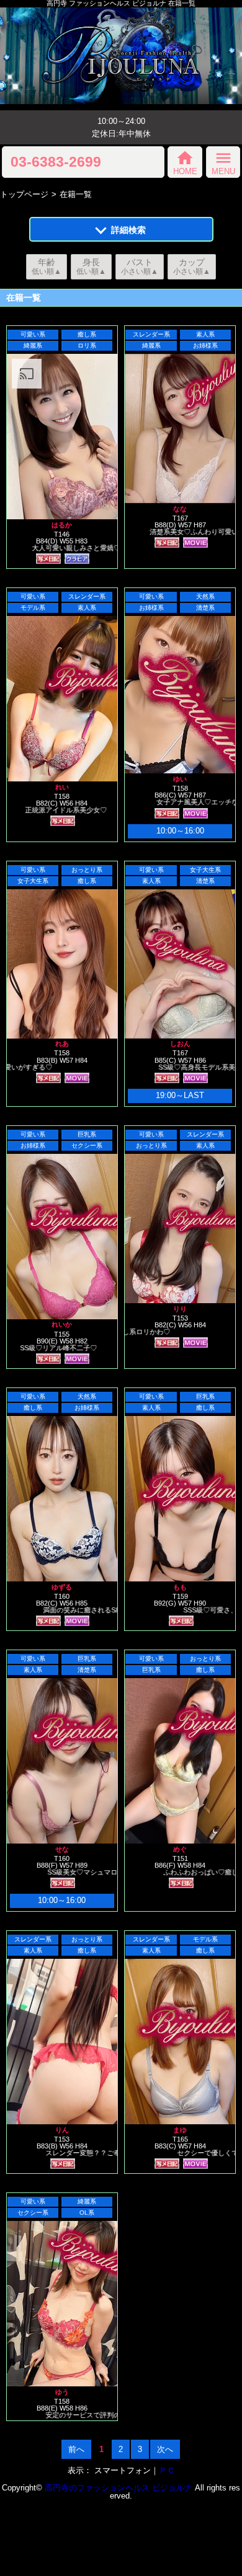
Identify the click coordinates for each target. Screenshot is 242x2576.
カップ (192, 266)
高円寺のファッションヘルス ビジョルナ (119, 2488)
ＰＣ (167, 2470)
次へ (165, 2449)
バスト (140, 266)
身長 (91, 266)
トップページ (24, 194)
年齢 (47, 266)
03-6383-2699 (56, 162)
